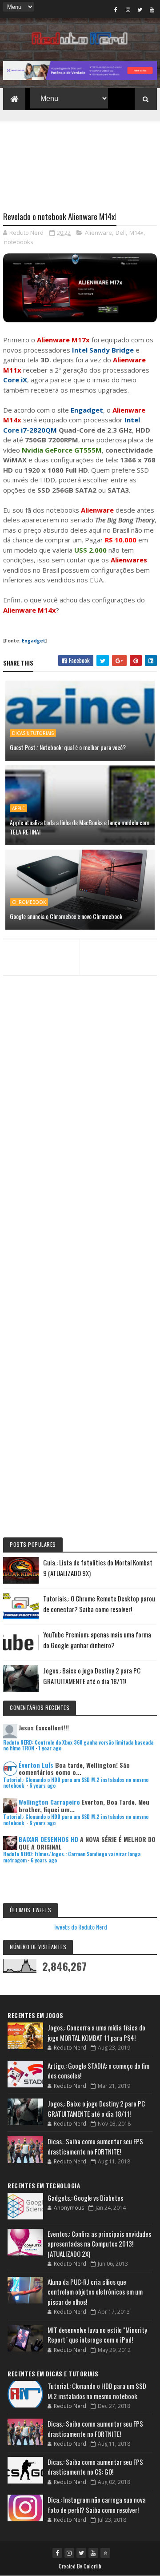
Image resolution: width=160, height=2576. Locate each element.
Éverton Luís (36, 1765)
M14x (136, 233)
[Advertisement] (80, 161)
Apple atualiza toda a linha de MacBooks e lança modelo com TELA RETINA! (80, 827)
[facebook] (116, 9)
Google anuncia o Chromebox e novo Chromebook (66, 916)
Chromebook (29, 902)
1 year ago (50, 1748)
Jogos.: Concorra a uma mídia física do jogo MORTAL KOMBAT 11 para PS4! (96, 2032)
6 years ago (42, 1786)
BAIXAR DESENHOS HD (48, 1839)
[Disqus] (80, 1174)
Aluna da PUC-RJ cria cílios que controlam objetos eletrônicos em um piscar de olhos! (95, 2292)
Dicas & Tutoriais (33, 733)
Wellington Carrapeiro (49, 1802)
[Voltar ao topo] (105, 2553)
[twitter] (140, 9)
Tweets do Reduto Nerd (80, 1927)
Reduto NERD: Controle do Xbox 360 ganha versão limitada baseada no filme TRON (78, 1745)
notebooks (19, 242)
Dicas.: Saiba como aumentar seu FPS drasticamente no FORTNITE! (95, 2146)
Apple (18, 808)
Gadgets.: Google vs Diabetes (85, 2198)
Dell (121, 233)
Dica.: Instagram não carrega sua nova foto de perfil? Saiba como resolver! (97, 2505)
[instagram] (128, 9)
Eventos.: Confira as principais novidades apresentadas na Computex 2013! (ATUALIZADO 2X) (99, 2244)
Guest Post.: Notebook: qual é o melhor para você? (68, 747)
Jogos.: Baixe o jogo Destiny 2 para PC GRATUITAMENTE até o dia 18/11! (96, 2109)
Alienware (98, 233)
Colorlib (92, 2566)
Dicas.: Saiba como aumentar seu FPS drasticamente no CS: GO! (95, 2467)
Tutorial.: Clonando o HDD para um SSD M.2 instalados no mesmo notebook (76, 1783)
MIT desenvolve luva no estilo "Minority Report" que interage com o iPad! (97, 2335)
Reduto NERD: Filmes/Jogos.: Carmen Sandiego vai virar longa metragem (72, 1857)
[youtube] (152, 9)
